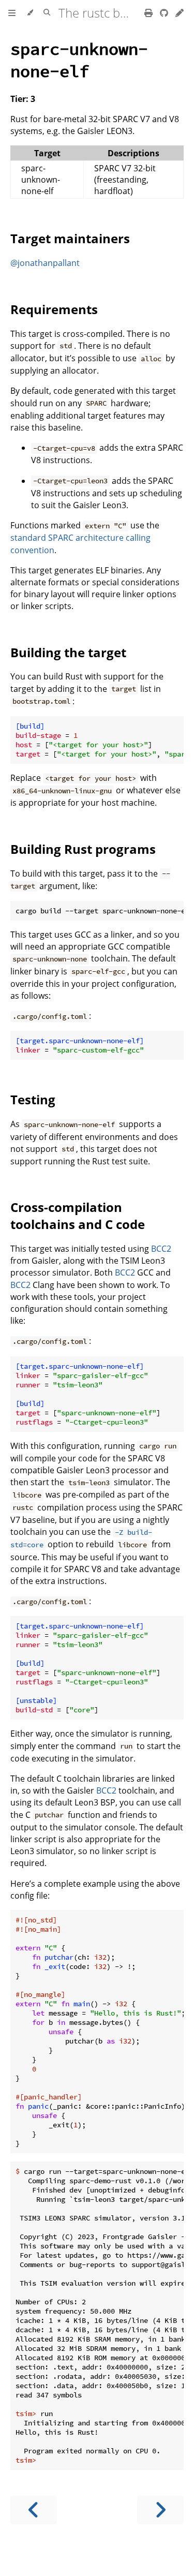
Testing (33, 1099)
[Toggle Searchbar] (47, 13)
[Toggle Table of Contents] (12, 13)
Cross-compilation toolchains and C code (78, 1216)
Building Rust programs (83, 849)
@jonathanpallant (45, 263)
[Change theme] (30, 13)
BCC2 (161, 1249)
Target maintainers (70, 238)
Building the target (68, 652)
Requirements (54, 309)
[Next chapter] (160, 2510)
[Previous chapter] (34, 2510)
